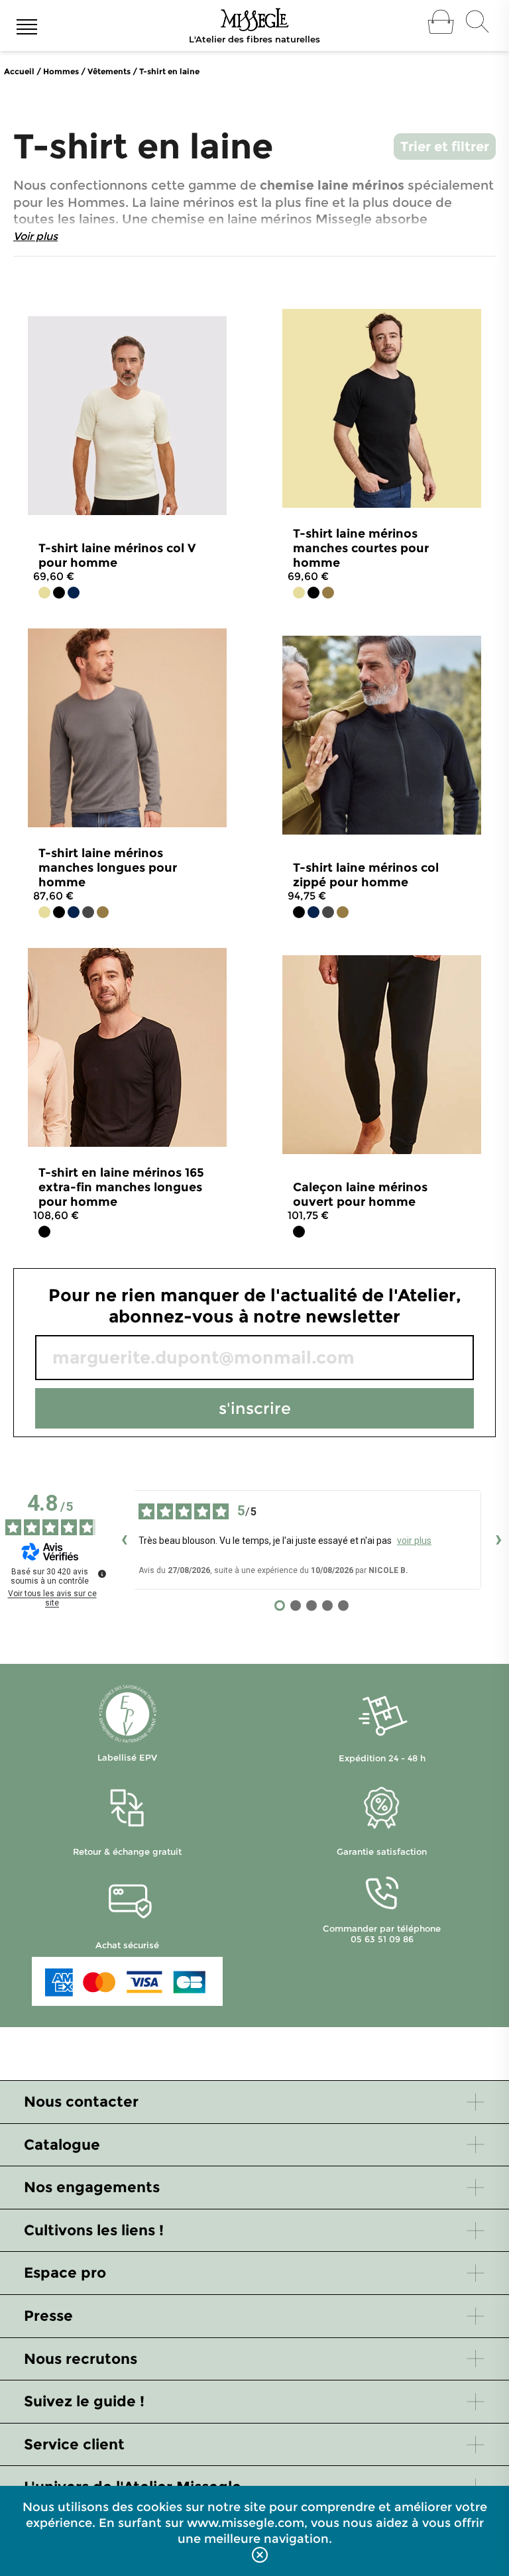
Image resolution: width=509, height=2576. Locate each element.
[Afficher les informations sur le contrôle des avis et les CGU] (102, 1574)
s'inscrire (255, 1408)
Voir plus (35, 236)
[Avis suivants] (498, 1540)
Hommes (61, 71)
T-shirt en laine (169, 71)
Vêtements (109, 71)
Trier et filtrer (445, 146)
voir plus (414, 1541)
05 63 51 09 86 (382, 1939)
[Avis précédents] (124, 1540)
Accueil (19, 71)
